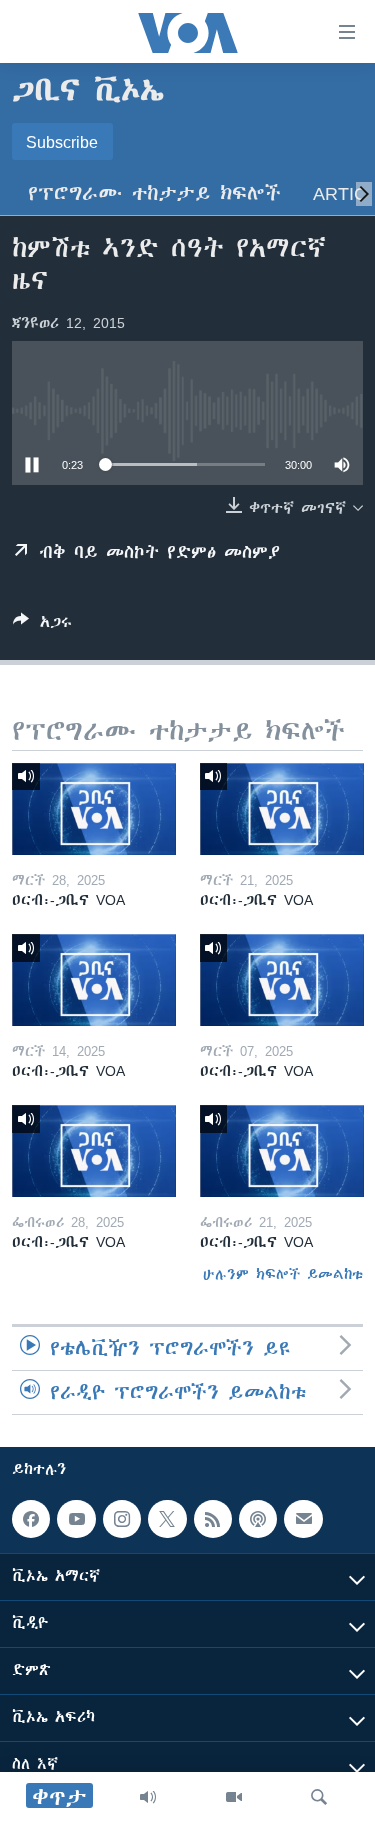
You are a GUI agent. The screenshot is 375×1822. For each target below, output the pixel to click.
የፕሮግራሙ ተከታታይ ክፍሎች (154, 193)
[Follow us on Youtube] (76, 1519)
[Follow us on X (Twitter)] (167, 1519)
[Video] (234, 1797)
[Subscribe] (303, 1519)
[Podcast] (258, 1519)
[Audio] (148, 1797)
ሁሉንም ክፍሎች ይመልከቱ (283, 1274)
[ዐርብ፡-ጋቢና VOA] (94, 809)
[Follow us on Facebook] (31, 1519)
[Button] (42, 625)
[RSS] (213, 1519)
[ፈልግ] (319, 1797)
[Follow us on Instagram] (122, 1519)
